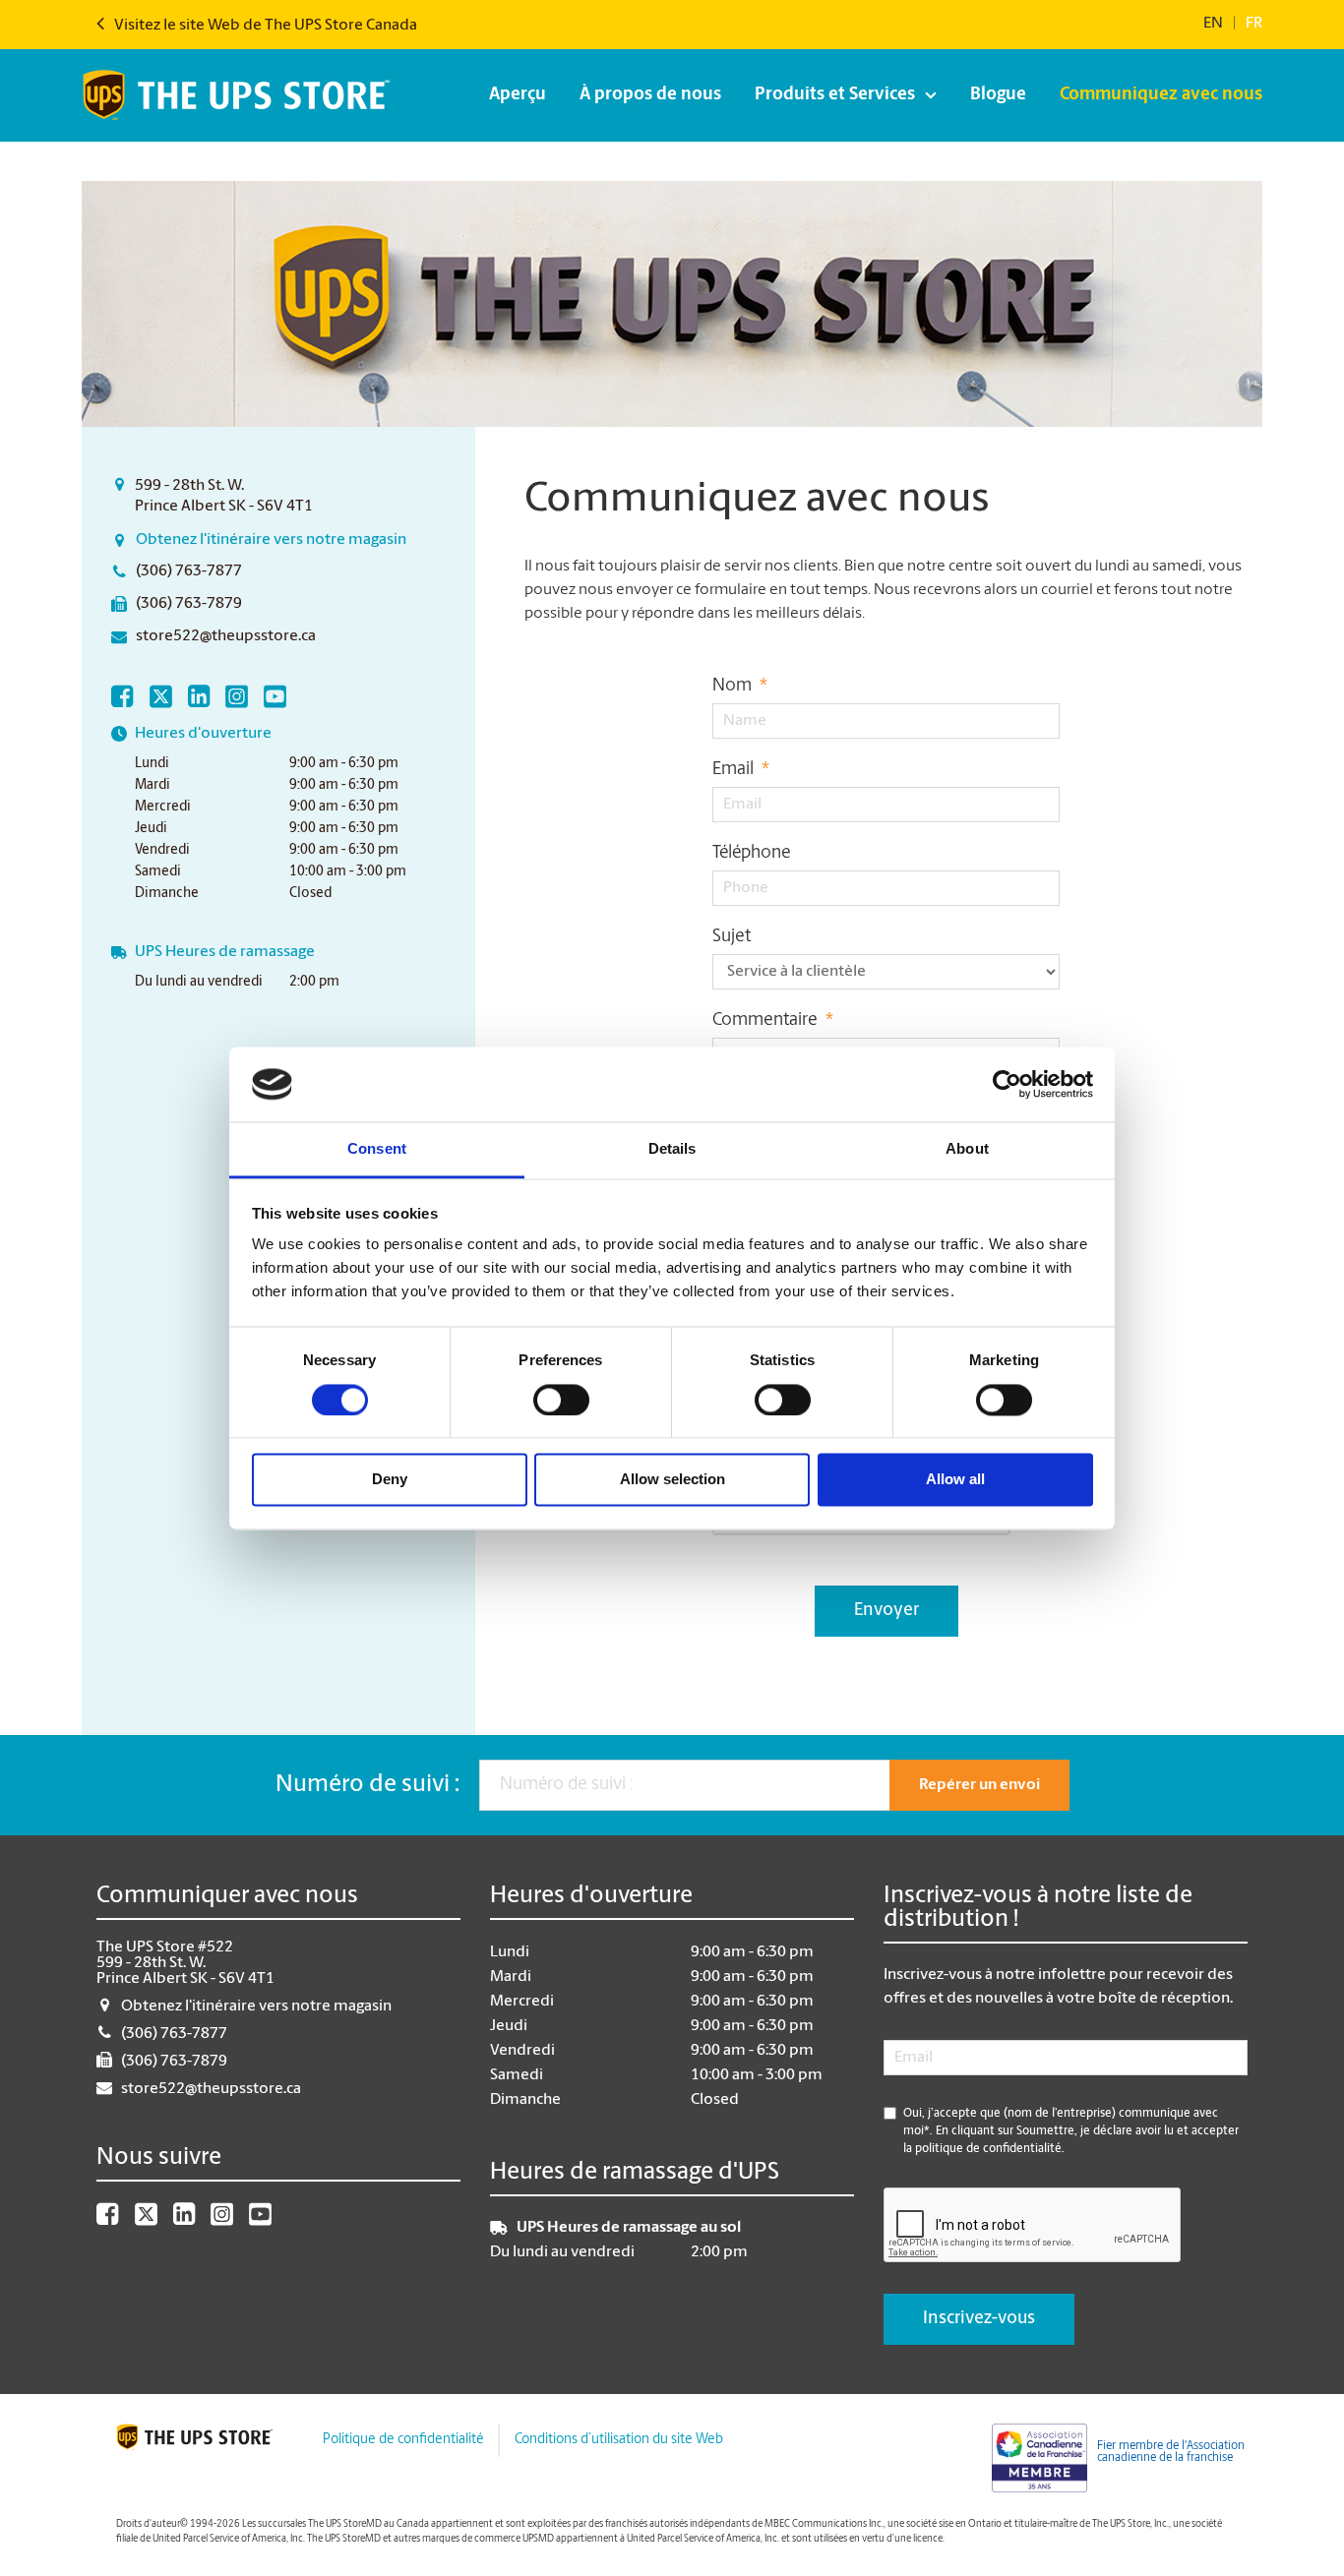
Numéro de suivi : (367, 1785)
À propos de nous (650, 95)
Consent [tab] (377, 1149)
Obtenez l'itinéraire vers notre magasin (271, 540)
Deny (390, 1480)
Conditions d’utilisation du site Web (619, 2440)
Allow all (955, 1480)
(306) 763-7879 (189, 604)
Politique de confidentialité (403, 2440)
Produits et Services (835, 95)
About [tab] (967, 1149)
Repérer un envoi (979, 1785)
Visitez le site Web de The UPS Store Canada (264, 26)
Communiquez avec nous (1161, 95)
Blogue (998, 95)
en (1213, 24)
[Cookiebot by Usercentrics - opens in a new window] (1007, 1084)
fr (1254, 24)
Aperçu (518, 95)
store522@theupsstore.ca (226, 636)
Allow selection (672, 1480)
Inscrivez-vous (979, 2319)
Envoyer (886, 1611)
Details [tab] (672, 1149)
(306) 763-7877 (189, 571)
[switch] (561, 1400)
